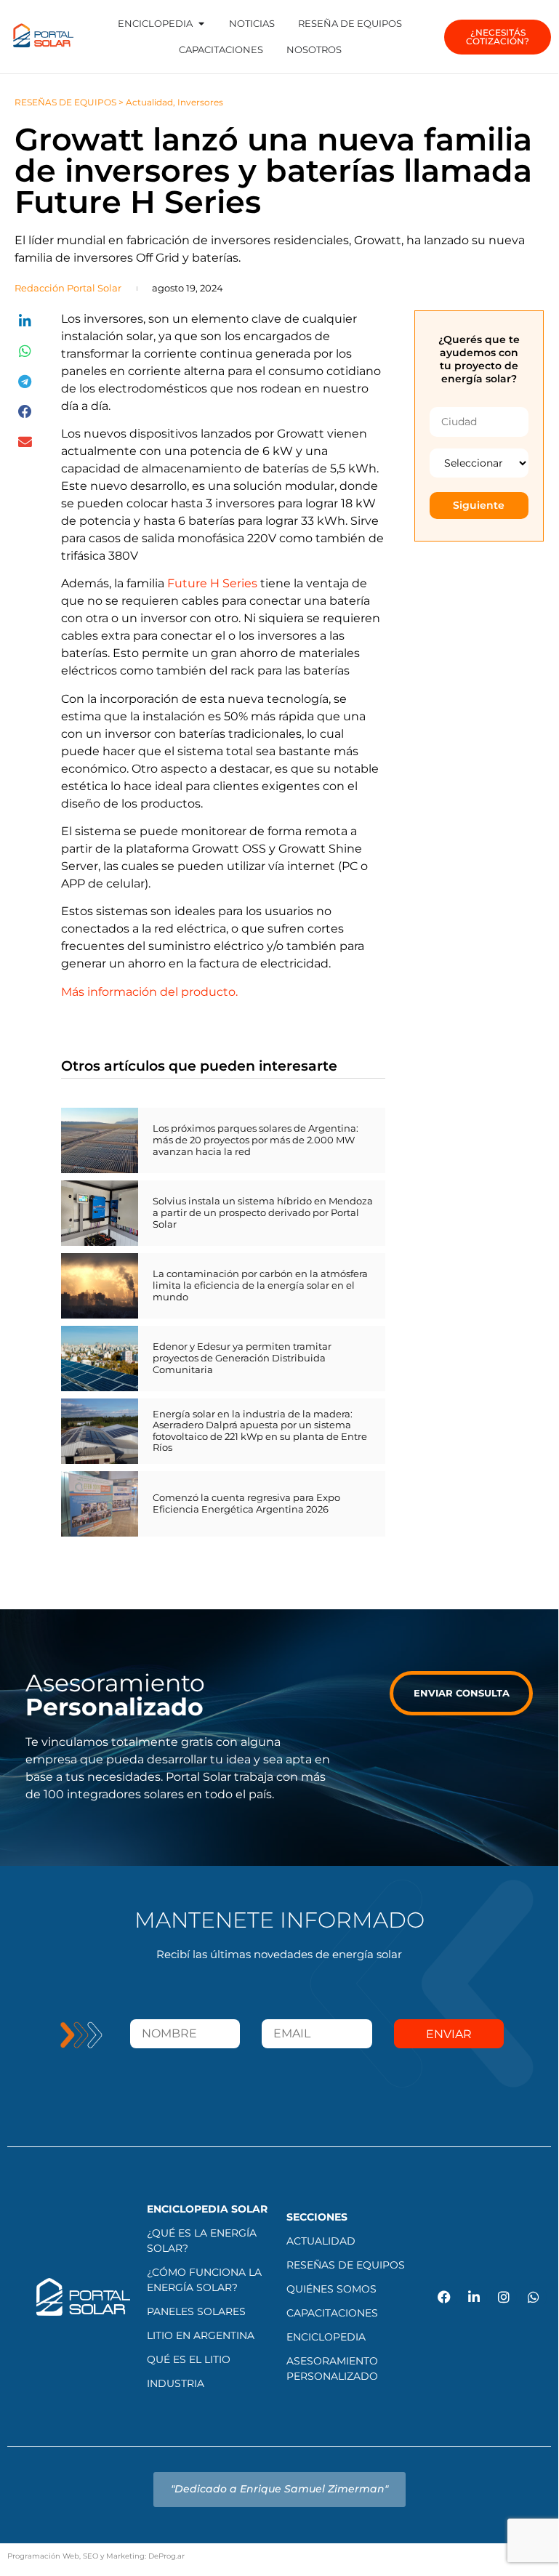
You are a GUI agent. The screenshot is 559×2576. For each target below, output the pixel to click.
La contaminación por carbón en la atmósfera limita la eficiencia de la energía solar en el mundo (260, 1285)
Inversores (200, 102)
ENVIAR (449, 2034)
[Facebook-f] (444, 2297)
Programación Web (43, 2556)
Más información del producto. (149, 992)
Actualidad (149, 102)
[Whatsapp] (534, 2297)
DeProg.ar (166, 2556)
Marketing (125, 2556)
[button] (25, 322)
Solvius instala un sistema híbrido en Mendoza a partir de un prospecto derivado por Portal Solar (263, 1212)
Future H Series (212, 583)
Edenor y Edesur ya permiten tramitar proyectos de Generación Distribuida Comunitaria (242, 1357)
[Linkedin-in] (474, 2297)
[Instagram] (504, 2297)
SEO (91, 2556)
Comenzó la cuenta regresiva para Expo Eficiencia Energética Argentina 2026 (246, 1503)
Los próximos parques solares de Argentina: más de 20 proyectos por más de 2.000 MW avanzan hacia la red (256, 1139)
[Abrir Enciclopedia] (201, 24)
